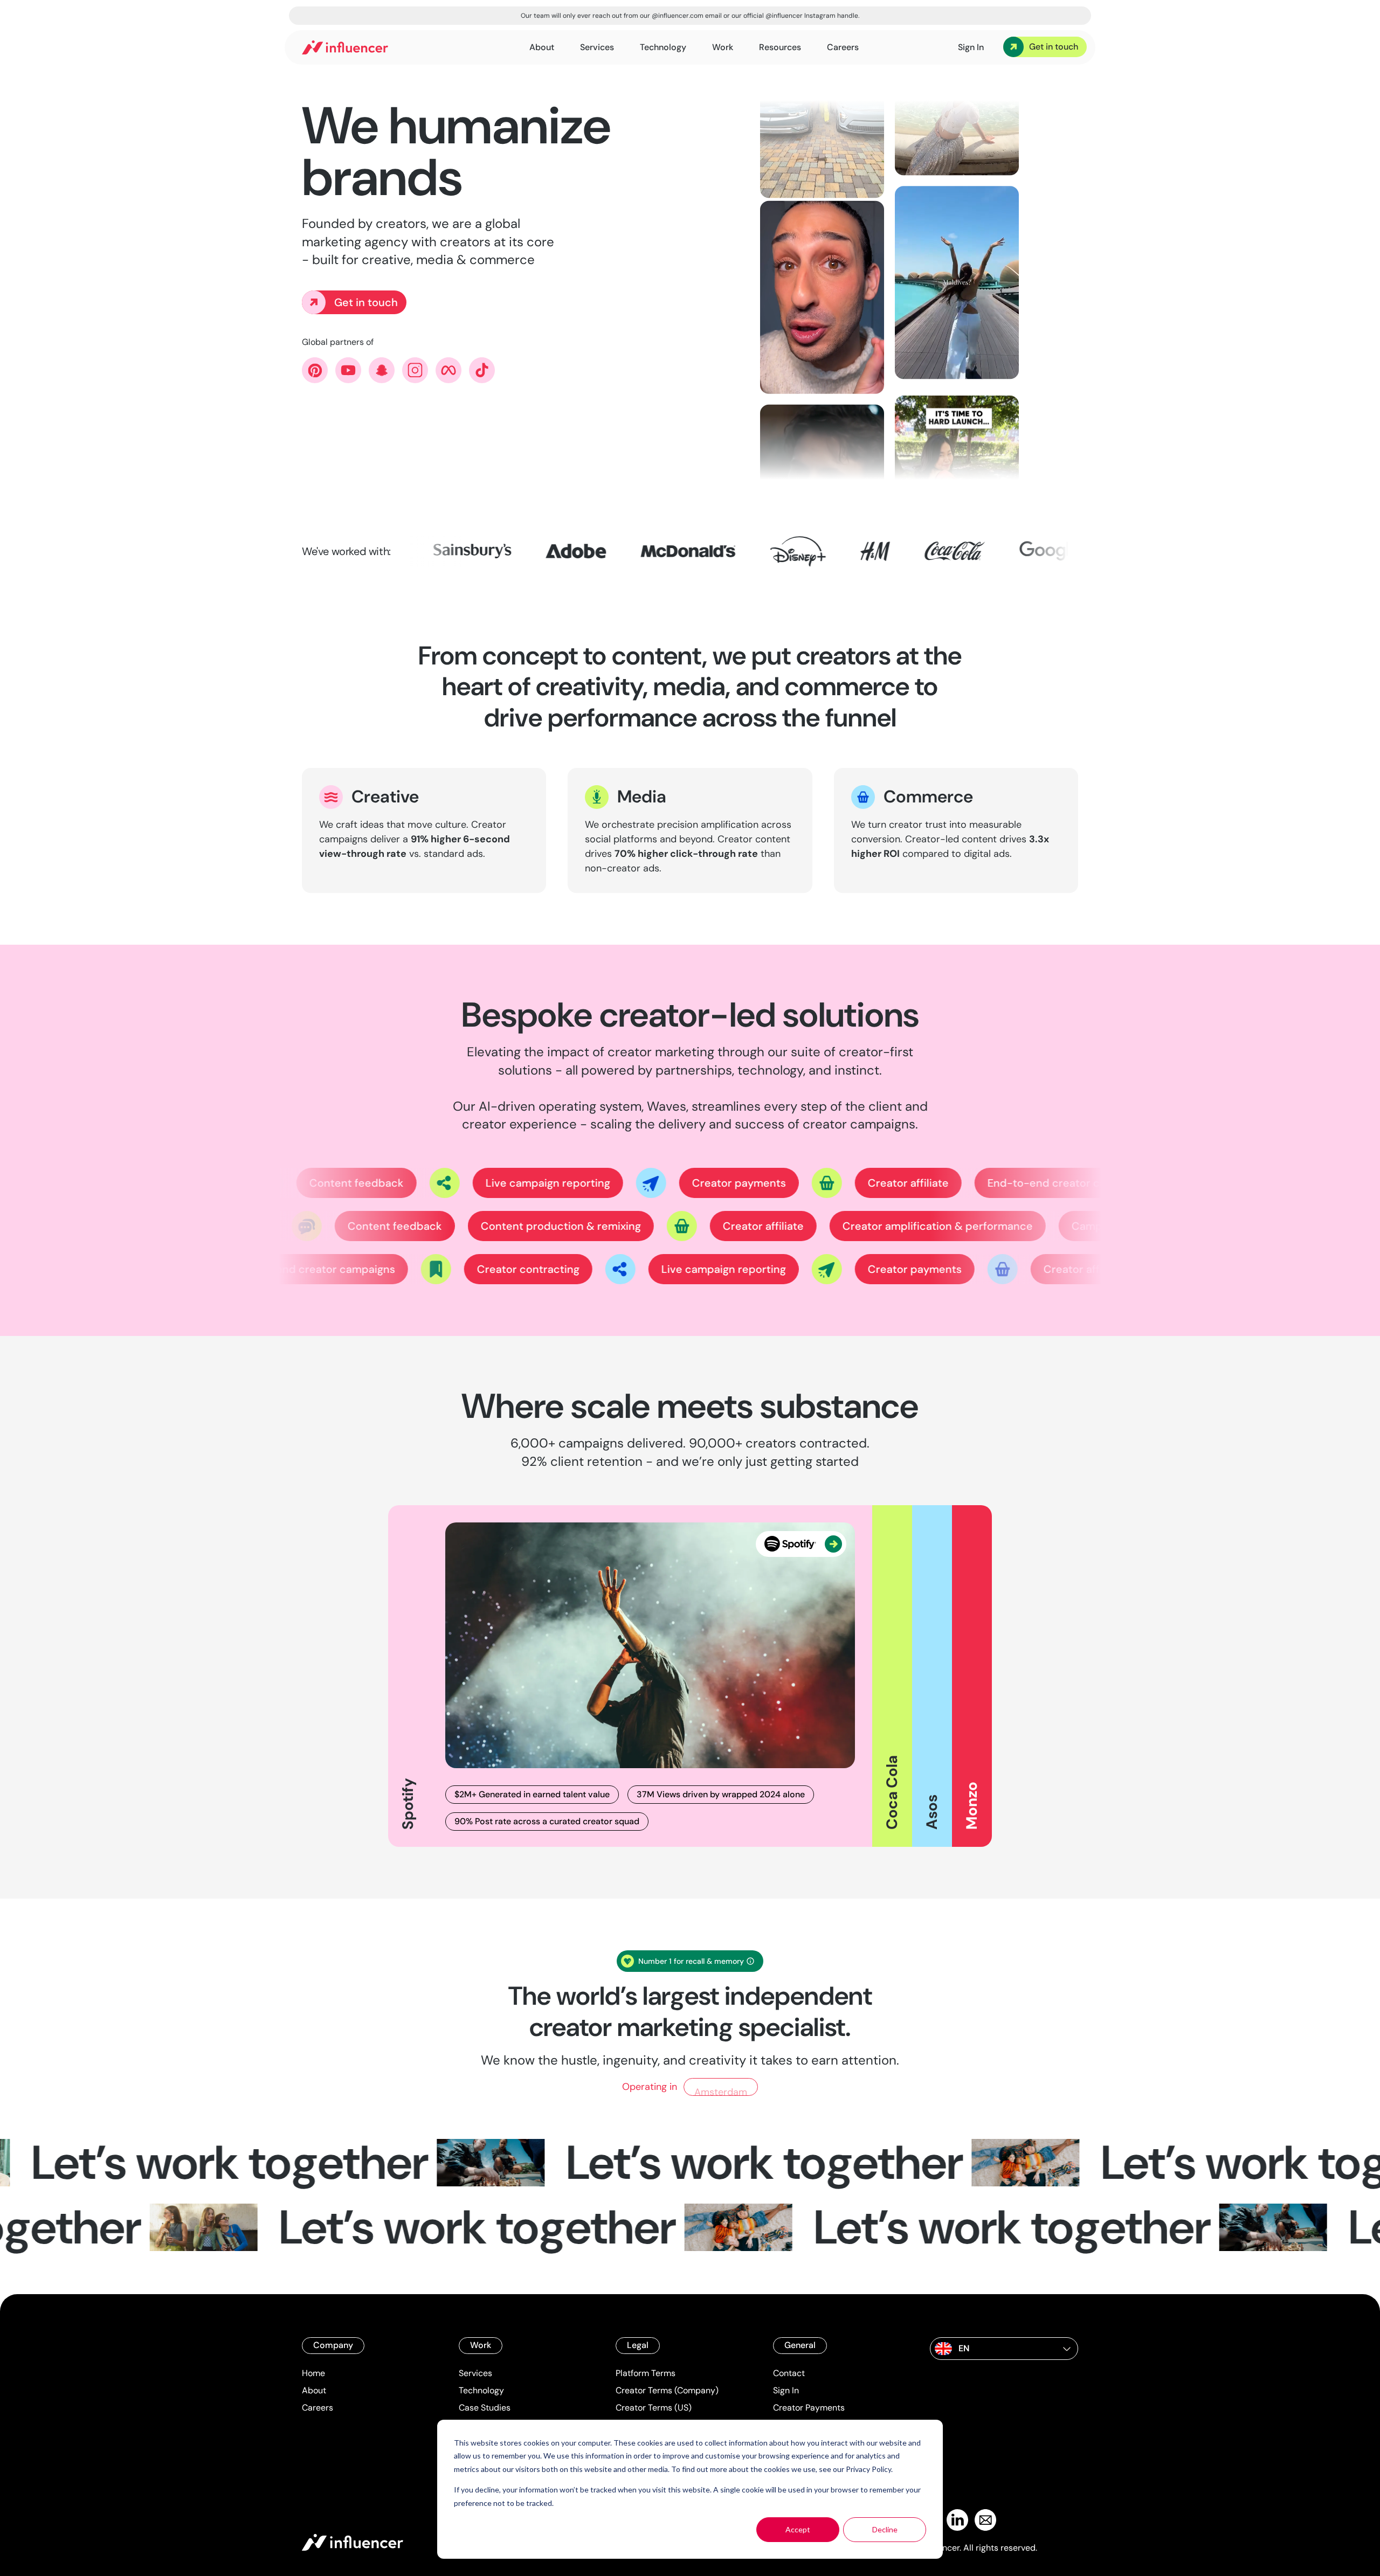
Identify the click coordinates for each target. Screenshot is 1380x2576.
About (314, 2390)
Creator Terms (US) (654, 2408)
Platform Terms (646, 2373)
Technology (481, 2390)
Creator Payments (809, 2408)
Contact (789, 2373)
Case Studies (485, 2408)
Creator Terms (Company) (667, 2390)
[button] (1004, 2349)
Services (475, 2373)
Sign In (786, 2390)
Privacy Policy (868, 2469)
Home (313, 2373)
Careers (318, 2408)
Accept (798, 2529)
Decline (885, 2529)
